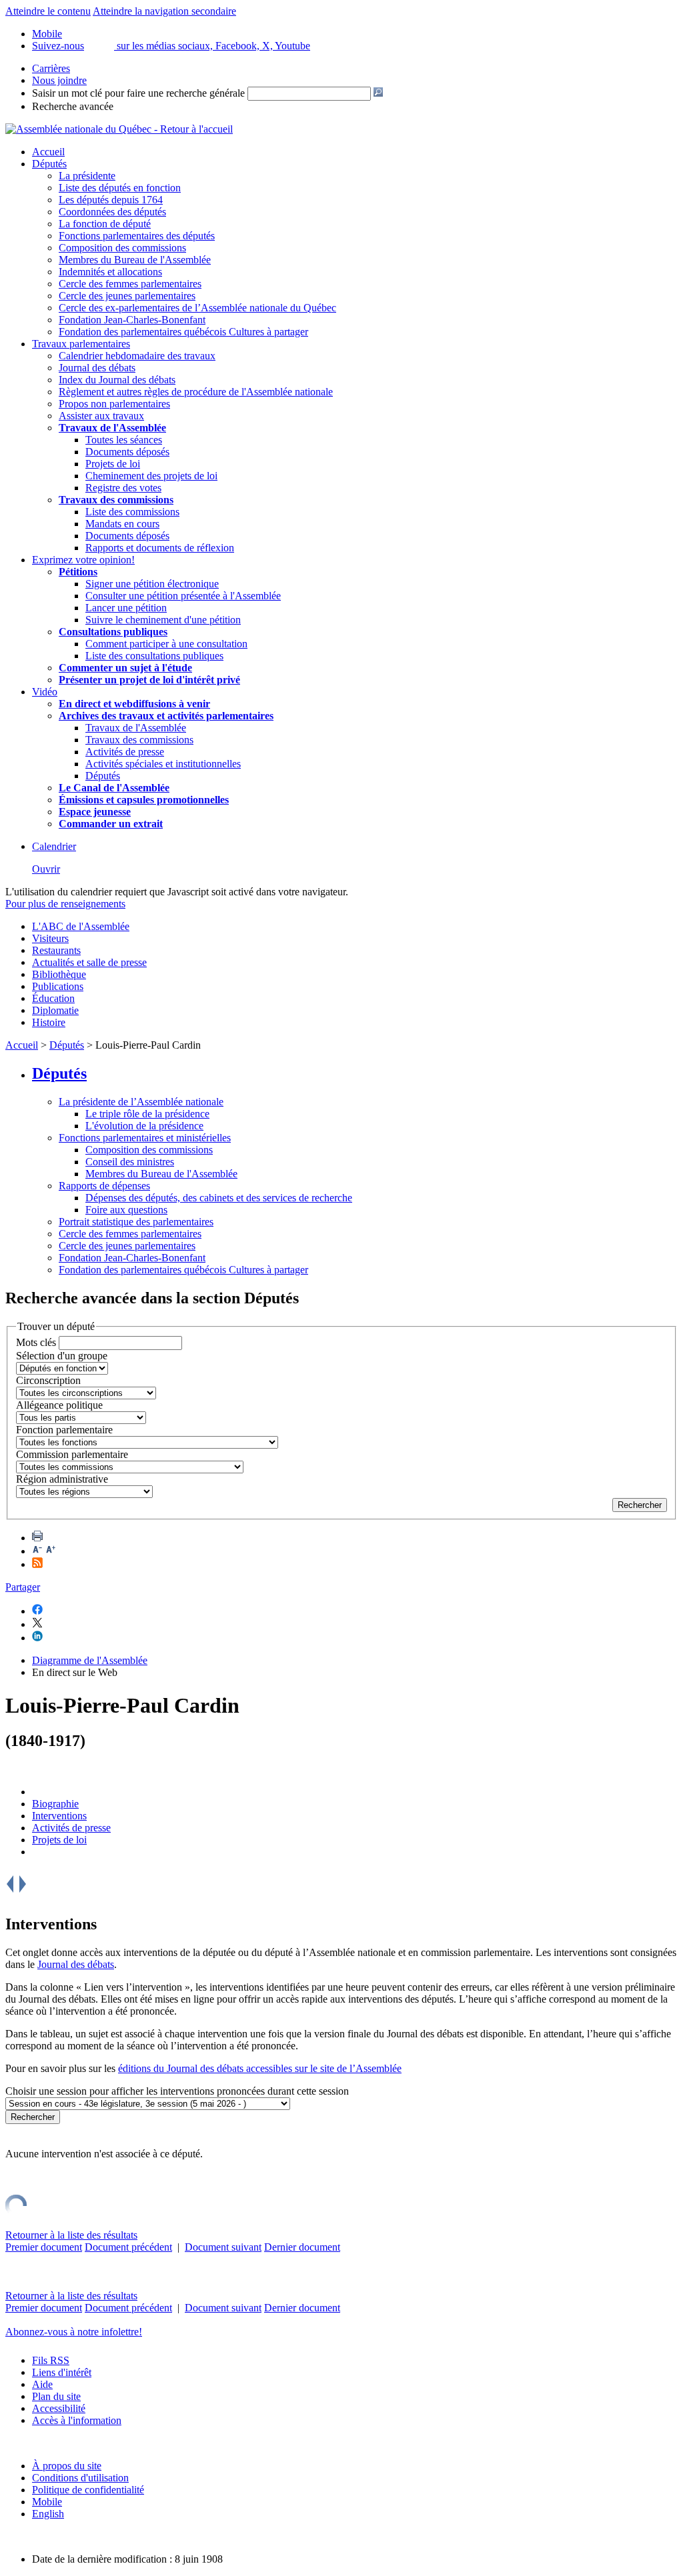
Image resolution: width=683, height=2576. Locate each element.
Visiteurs (50, 938)
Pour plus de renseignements (65, 904)
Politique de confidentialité (88, 2490)
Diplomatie (55, 1010)
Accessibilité (59, 2408)
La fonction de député (105, 224)
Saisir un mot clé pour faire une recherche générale (138, 93)
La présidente (87, 176)
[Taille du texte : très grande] (51, 1551)
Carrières (51, 68)
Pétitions (78, 572)
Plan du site (56, 2396)
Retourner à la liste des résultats (71, 2235)
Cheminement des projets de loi (151, 476)
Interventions (59, 1816)
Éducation (53, 998)
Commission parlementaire (72, 1454)
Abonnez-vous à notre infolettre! (74, 2332)
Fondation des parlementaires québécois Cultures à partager (183, 332)
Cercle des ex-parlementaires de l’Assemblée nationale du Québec (197, 308)
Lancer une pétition (126, 608)
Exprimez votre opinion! (83, 560)
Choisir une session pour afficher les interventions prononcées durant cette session (177, 2091)
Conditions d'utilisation (80, 2478)
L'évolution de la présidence (144, 1126)
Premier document (44, 2247)
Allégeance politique (59, 1405)
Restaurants (56, 950)
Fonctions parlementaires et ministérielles (145, 1138)
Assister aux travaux (101, 416)
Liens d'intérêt (62, 2372)
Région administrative (62, 1479)
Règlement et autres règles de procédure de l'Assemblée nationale (196, 392)
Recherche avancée (73, 106)
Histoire (49, 1022)
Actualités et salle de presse (89, 962)
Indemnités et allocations (110, 272)
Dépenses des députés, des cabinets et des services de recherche (219, 1198)
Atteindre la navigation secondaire (164, 11)
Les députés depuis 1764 (111, 200)
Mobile (47, 2502)
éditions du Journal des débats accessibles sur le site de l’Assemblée (260, 2068)
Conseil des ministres (130, 1162)
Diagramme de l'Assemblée (90, 1660)
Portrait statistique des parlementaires (136, 1222)
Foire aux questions (126, 1210)
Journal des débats (97, 368)
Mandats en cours (122, 524)
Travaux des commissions (116, 500)
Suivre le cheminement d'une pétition (163, 620)
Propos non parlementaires (114, 404)
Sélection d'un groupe (62, 1356)
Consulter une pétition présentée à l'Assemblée (183, 596)
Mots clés (36, 1342)
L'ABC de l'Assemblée (81, 926)
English (48, 2514)
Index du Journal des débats (117, 380)
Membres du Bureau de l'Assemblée (135, 260)
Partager (23, 1587)
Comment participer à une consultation (166, 644)
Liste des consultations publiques (154, 656)
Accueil (48, 152)
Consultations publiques (113, 632)
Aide (42, 2384)
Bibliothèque (59, 974)
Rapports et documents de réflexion (160, 548)
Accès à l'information (77, 2420)
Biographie (55, 1804)
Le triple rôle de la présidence (147, 1114)
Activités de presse (125, 752)
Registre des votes (123, 488)
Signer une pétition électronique (152, 584)
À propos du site (67, 2466)
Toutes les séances (124, 440)
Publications (58, 986)
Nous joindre (59, 80)
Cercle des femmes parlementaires (130, 284)
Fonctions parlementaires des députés (137, 236)
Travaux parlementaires (81, 344)
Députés (49, 164)
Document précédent (128, 2247)
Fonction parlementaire (64, 1430)
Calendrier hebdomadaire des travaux (137, 356)
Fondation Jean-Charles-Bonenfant (132, 320)
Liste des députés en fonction (120, 188)
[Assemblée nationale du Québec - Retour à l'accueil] (119, 129)
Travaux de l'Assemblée (112, 428)
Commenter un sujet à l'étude (125, 668)
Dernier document (302, 2247)
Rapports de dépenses (104, 1186)
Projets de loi (113, 464)
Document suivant (223, 2247)
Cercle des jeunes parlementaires (127, 296)
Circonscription (48, 1380)
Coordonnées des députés (112, 212)
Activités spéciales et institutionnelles (163, 764)
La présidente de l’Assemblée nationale (141, 1102)
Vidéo (45, 692)
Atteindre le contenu (48, 11)
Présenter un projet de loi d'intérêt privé (149, 680)
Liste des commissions (132, 512)
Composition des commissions (122, 248)
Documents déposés (127, 452)
